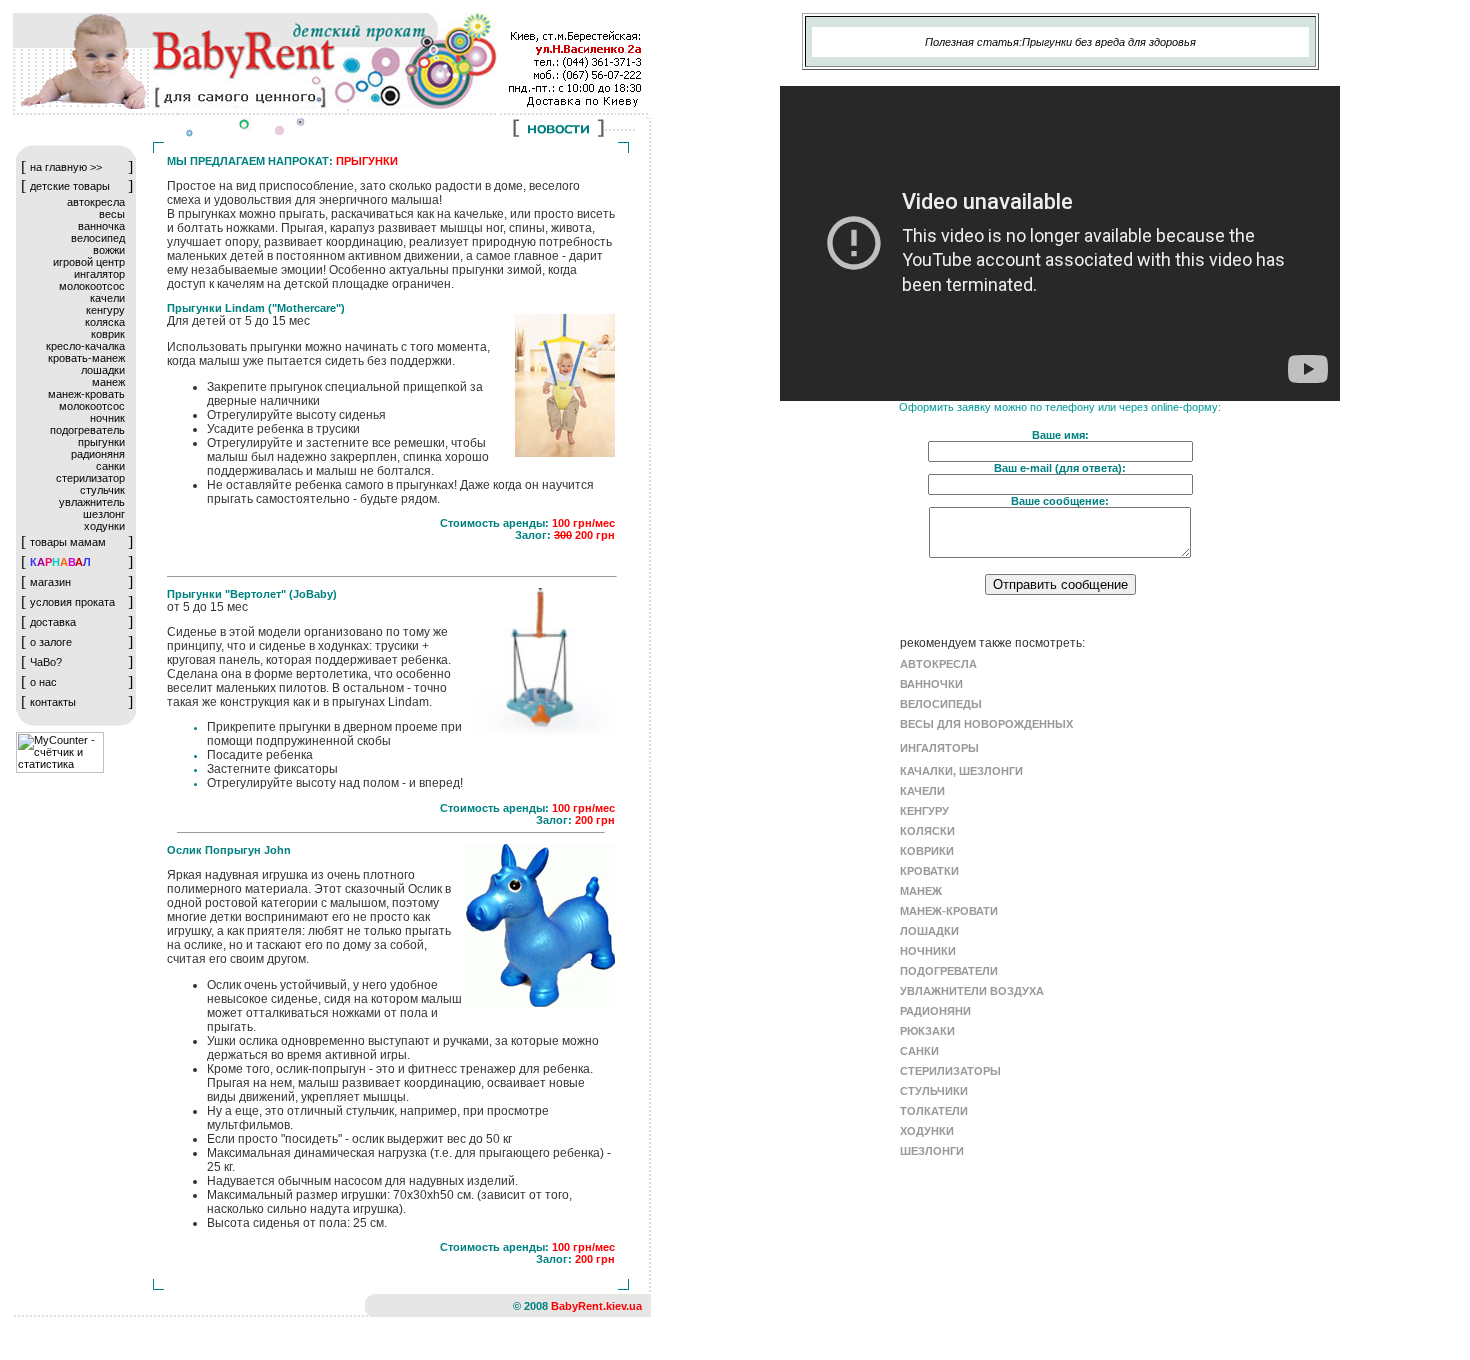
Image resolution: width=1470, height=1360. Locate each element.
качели (107, 298)
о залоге (51, 642)
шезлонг (104, 514)
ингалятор (99, 274)
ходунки (104, 526)
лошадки (103, 370)
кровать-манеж (86, 358)
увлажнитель (92, 502)
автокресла (96, 202)
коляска (105, 322)
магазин (50, 582)
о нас (43, 682)
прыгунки (101, 442)
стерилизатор (90, 478)
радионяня (98, 454)
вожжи (109, 250)
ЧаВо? (46, 662)
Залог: (534, 535)
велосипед (98, 238)
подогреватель (87, 430)
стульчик (102, 490)
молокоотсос (92, 286)
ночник (107, 418)
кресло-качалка (85, 346)
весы (112, 214)
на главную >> (66, 167)
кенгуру (105, 310)
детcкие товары (70, 186)
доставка (53, 622)
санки (110, 466)
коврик (108, 334)
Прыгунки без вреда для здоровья (1109, 42)
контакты (53, 702)
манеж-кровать (86, 394)
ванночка (101, 226)
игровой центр (89, 262)
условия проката (72, 602)
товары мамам (68, 542)
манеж (108, 382)
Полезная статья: (973, 42)
